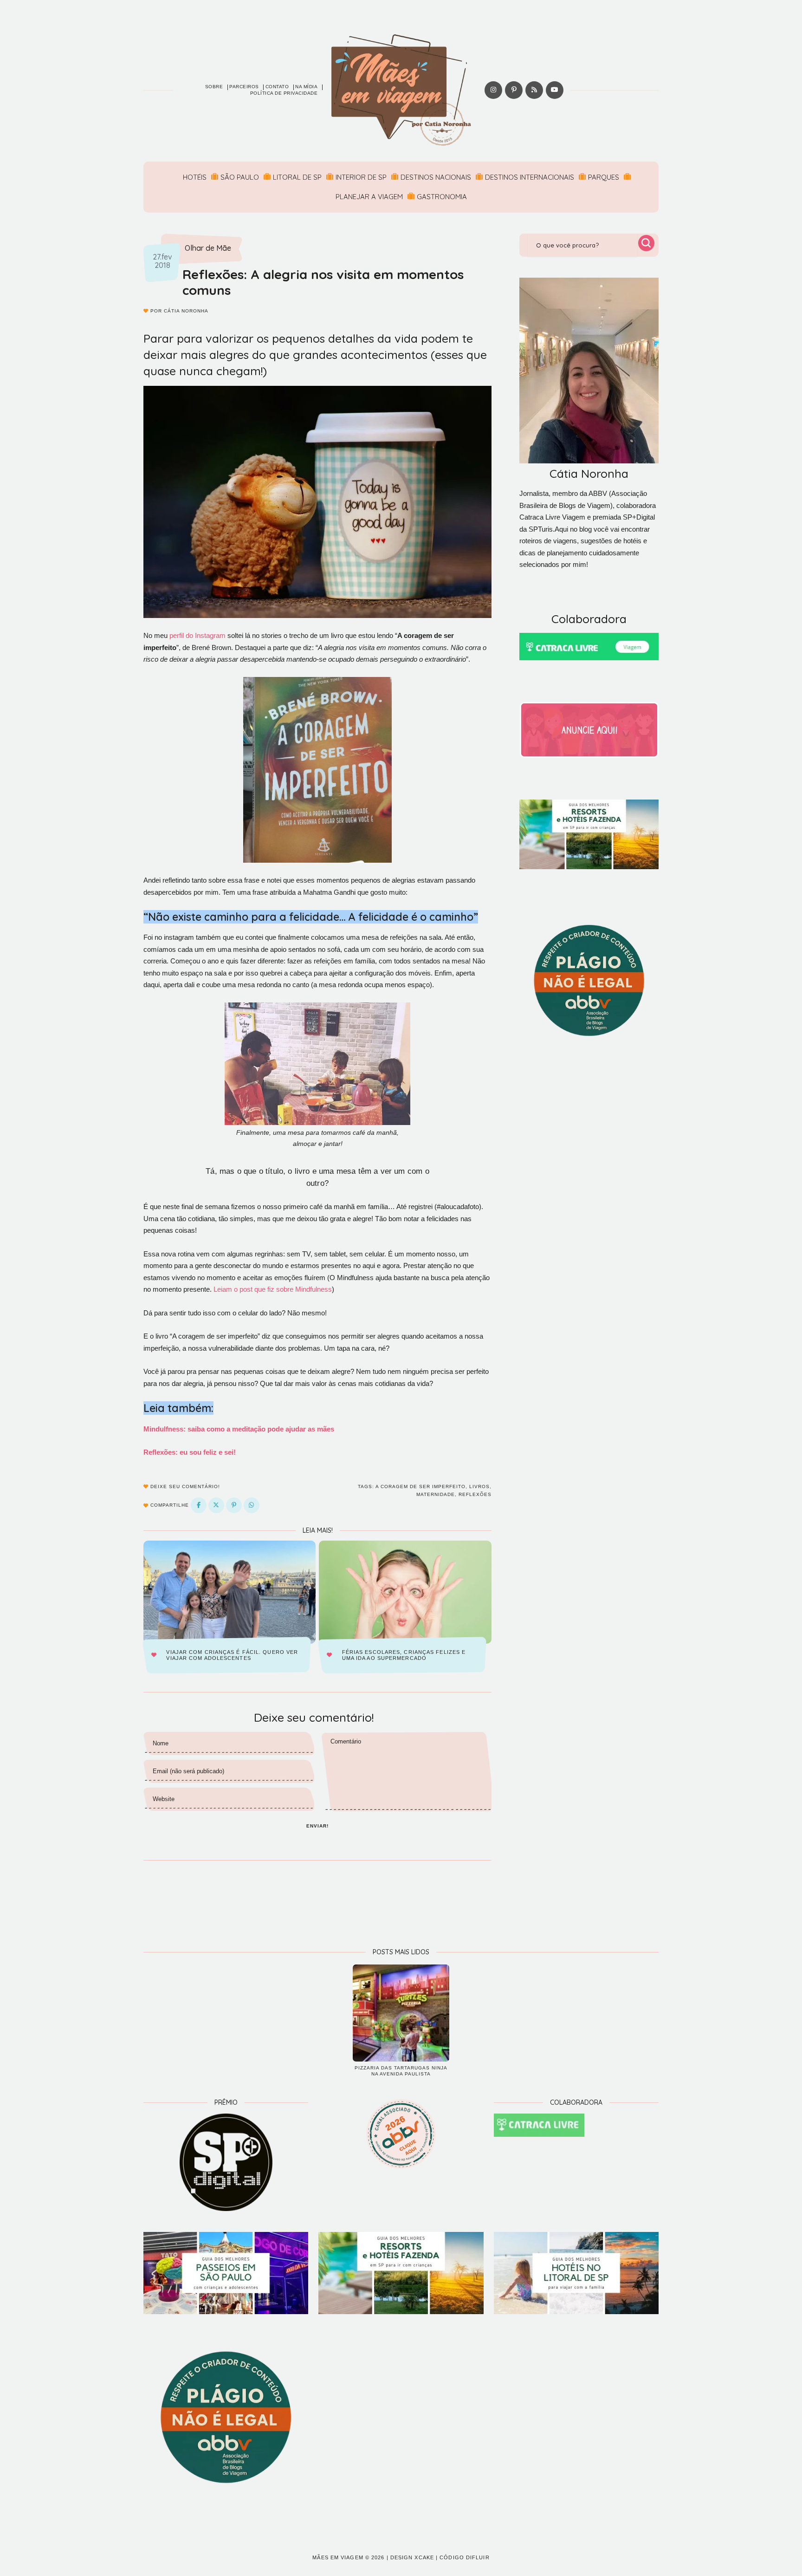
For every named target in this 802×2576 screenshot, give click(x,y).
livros (479, 1486)
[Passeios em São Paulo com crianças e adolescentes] (226, 2273)
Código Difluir (464, 2557)
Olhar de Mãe (208, 248)
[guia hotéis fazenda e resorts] (589, 834)
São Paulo (240, 177)
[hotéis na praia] (576, 2273)
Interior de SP (361, 177)
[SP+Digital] (226, 2162)
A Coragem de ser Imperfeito (420, 1486)
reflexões (475, 1494)
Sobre (214, 87)
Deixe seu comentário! (184, 1486)
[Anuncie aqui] (589, 730)
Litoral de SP (297, 177)
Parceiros (244, 87)
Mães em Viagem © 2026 (348, 2557)
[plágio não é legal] (589, 981)
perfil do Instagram (197, 635)
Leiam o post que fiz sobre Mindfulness (273, 1289)
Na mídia (306, 87)
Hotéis (195, 177)
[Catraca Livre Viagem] (589, 647)
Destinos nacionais (436, 177)
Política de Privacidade (284, 93)
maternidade (436, 1494)
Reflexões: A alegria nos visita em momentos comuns (323, 282)
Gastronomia (442, 197)
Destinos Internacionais (530, 177)
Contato (277, 87)
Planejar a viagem (369, 197)
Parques (604, 177)
